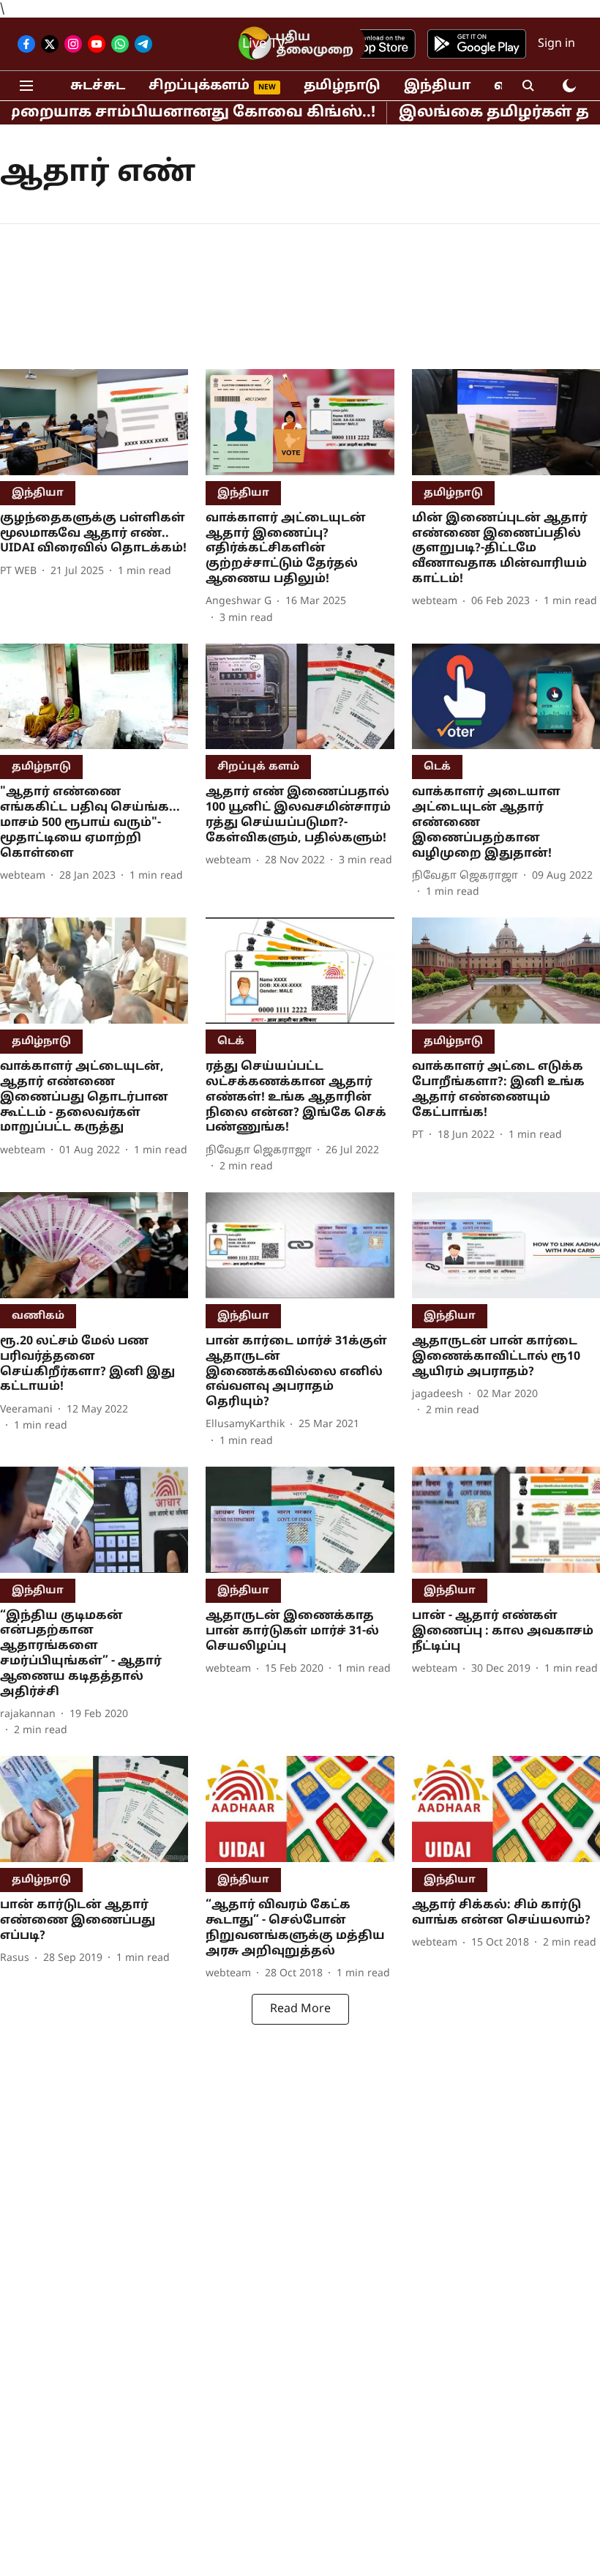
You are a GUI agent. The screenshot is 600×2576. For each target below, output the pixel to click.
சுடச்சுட (98, 86)
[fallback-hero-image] (94, 422)
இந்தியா (437, 86)
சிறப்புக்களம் (199, 86)
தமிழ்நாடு (342, 86)
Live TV (264, 44)
